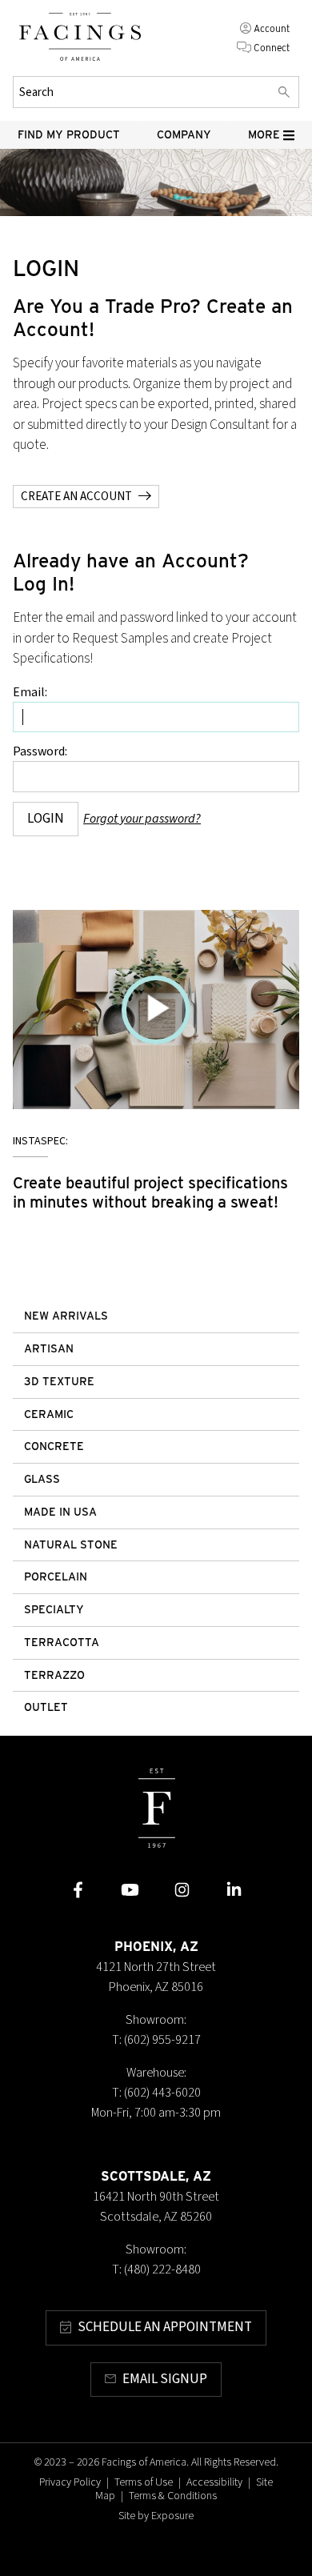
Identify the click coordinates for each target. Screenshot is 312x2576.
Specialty (54, 1609)
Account (272, 28)
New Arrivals (66, 1316)
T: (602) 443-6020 (156, 2093)
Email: (30, 692)
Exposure (172, 2516)
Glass (42, 1479)
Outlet (46, 1707)
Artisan (49, 1348)
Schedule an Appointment (165, 2327)
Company (184, 134)
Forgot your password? (142, 819)
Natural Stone (71, 1544)
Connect (272, 48)
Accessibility (214, 2482)
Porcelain (56, 1576)
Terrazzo (54, 1675)
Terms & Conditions (173, 2496)
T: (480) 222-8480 (156, 2270)
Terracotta (62, 1642)
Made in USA (60, 1512)
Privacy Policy (70, 2482)
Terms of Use (144, 2482)
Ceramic (49, 1414)
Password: (40, 751)
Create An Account (76, 496)
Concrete (54, 1446)
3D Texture (59, 1381)
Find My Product (69, 134)
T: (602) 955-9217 (156, 2040)
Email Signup (165, 2379)
